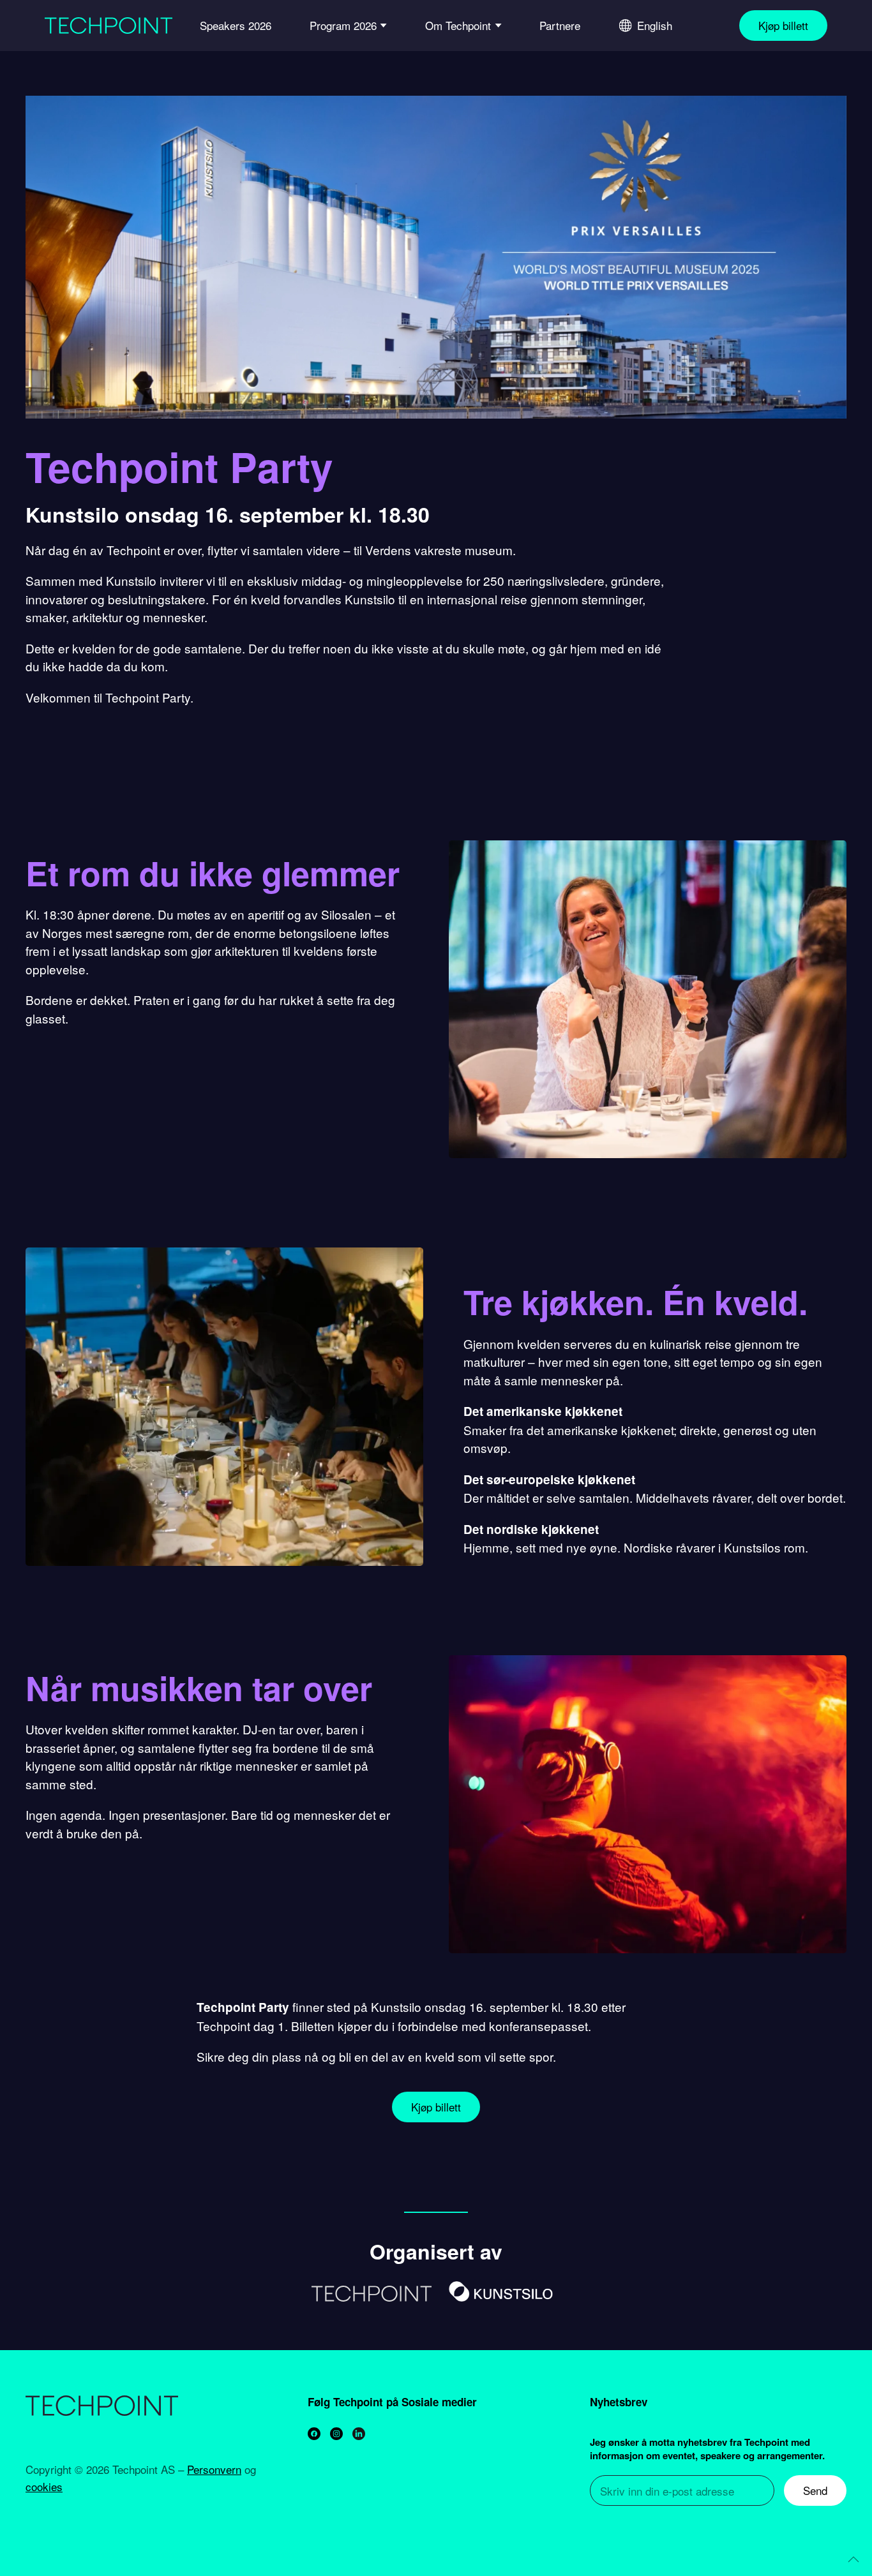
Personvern (214, 2469)
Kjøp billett (783, 25)
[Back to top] (853, 2559)
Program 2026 (343, 25)
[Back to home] (109, 26)
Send (815, 2490)
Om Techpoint (458, 25)
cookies (44, 2486)
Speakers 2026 (236, 25)
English (655, 25)
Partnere (560, 25)
